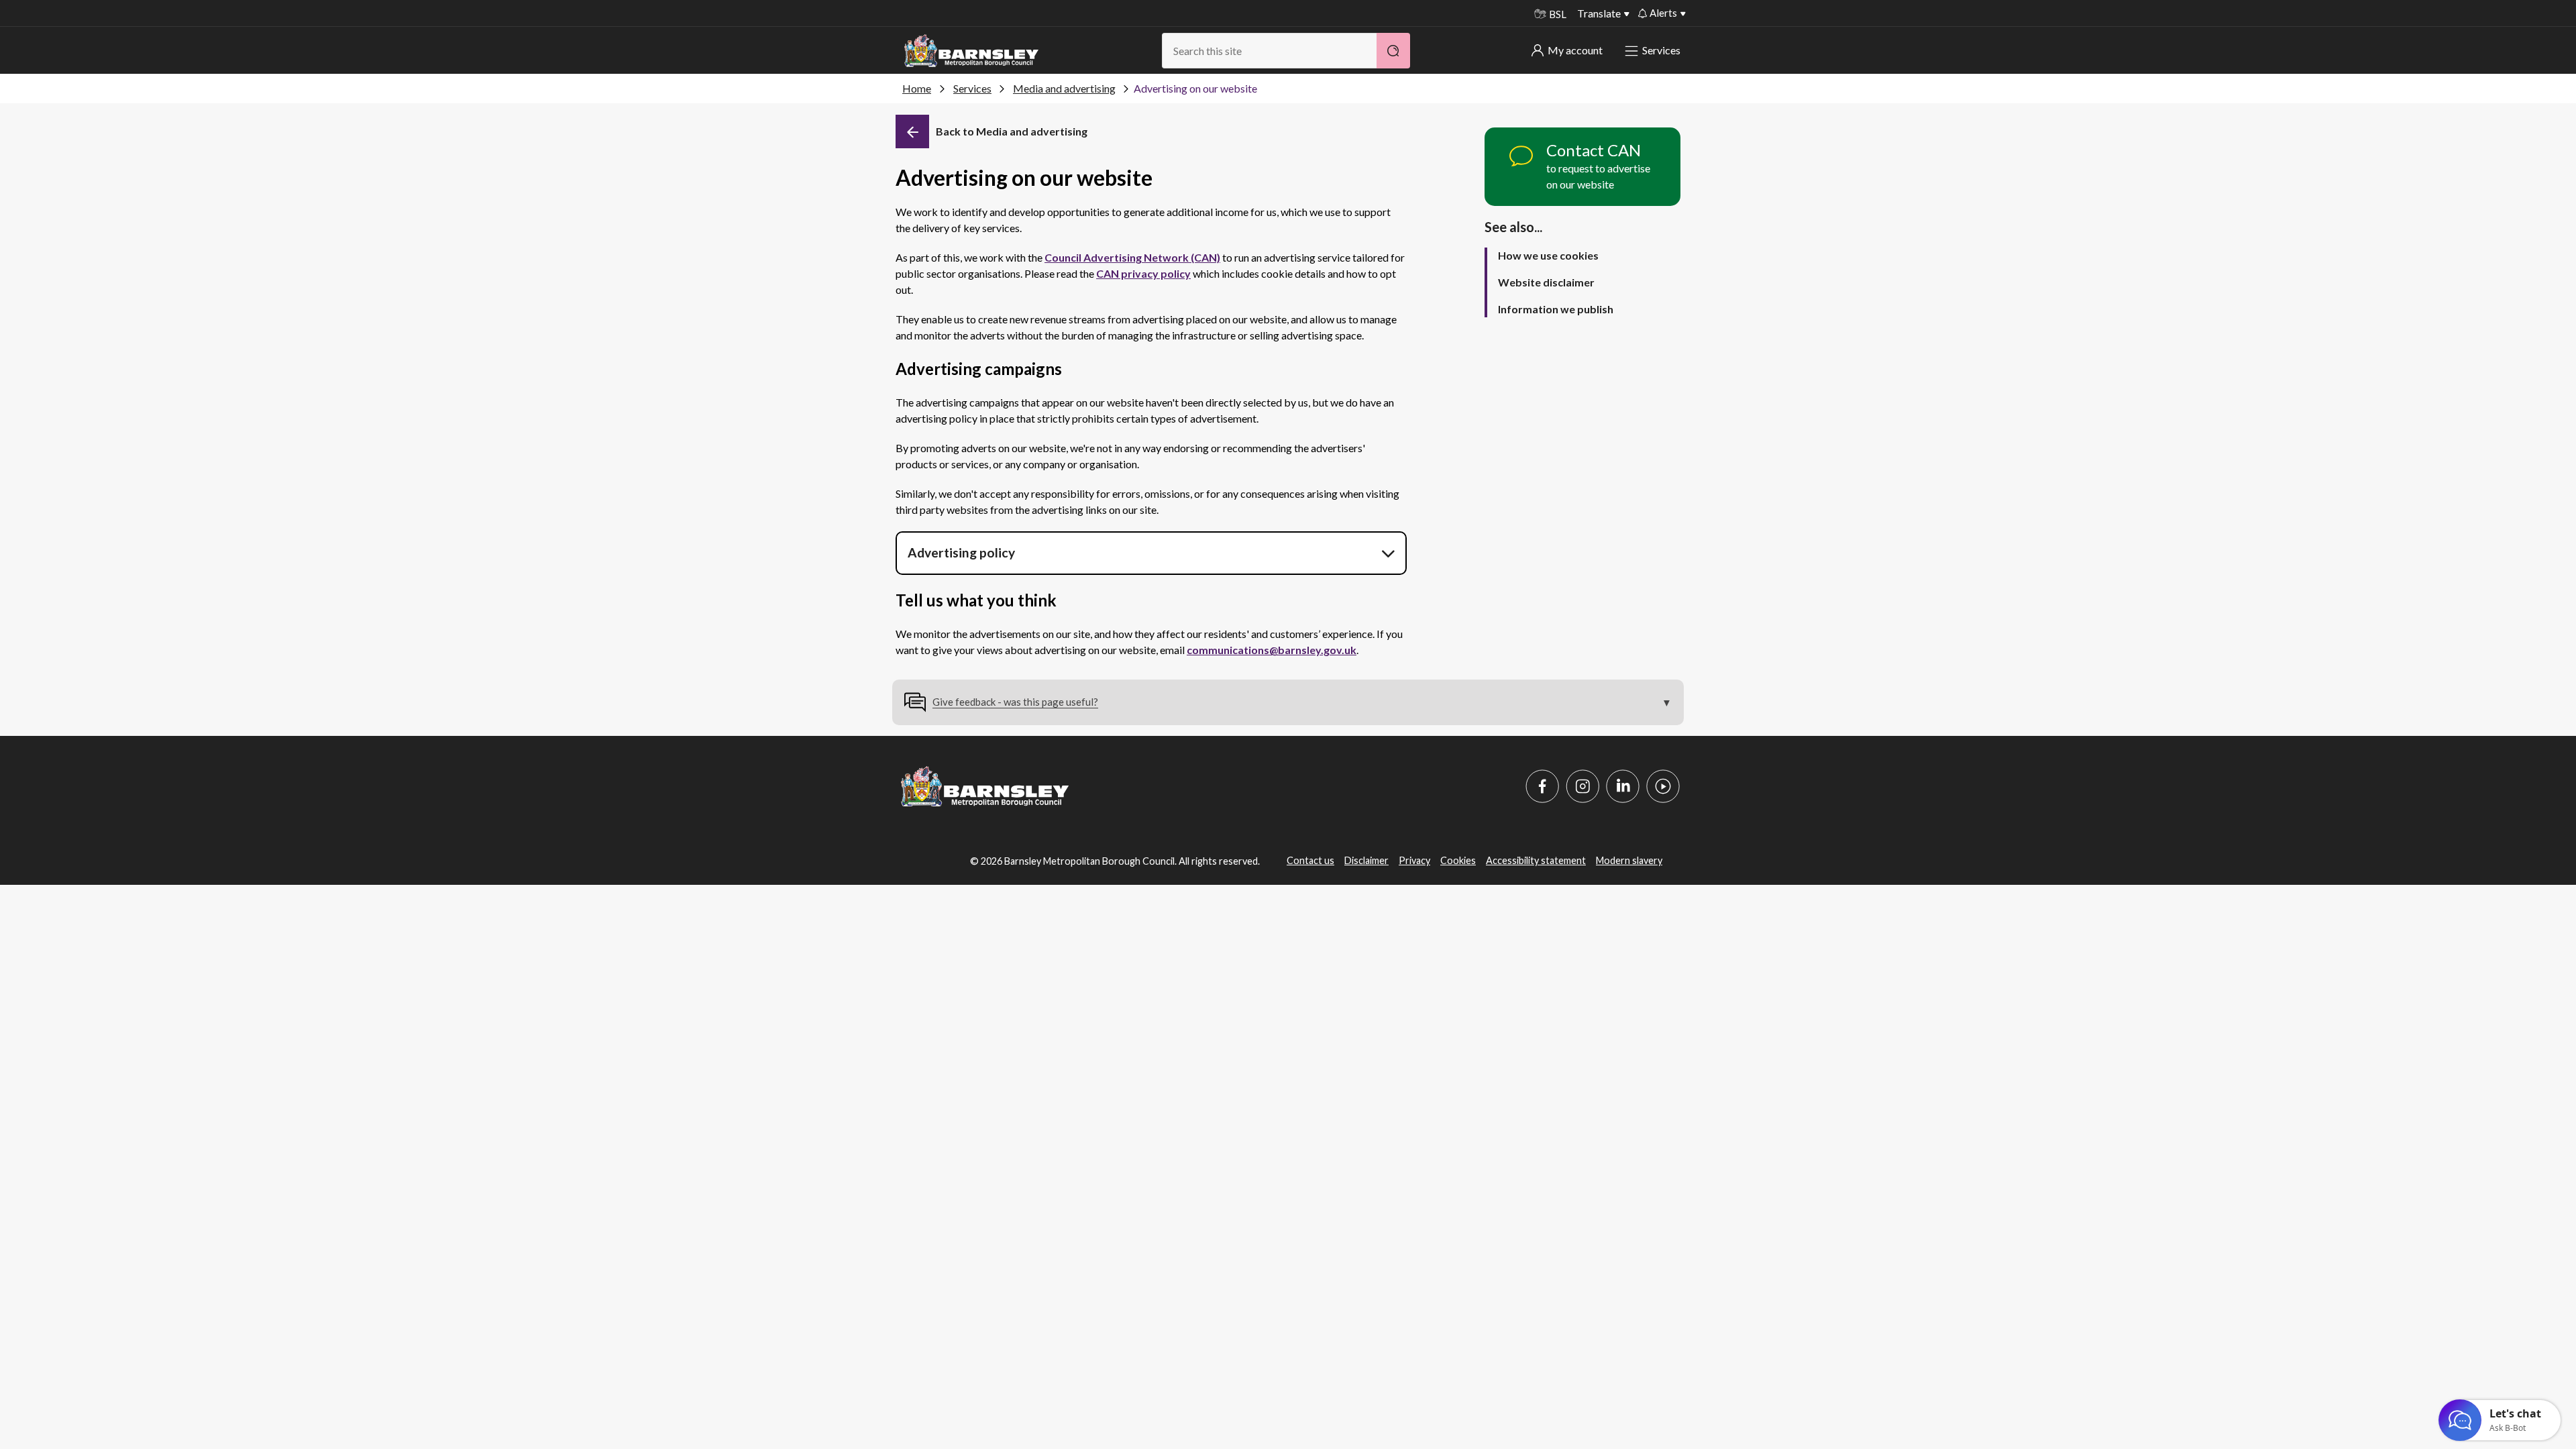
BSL (1558, 14)
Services (1661, 50)
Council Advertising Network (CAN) (1132, 257)
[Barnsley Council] (971, 51)
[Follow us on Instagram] (1582, 786)
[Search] (1393, 51)
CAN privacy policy (1143, 273)
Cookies (1458, 860)
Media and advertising (1064, 88)
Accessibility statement (1536, 860)
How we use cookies (1548, 255)
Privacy (1414, 860)
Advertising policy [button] (961, 552)
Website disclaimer (1546, 282)
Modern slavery (1629, 860)
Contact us (1310, 860)
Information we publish (1556, 309)
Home (917, 88)
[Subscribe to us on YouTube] (1663, 786)
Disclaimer (1366, 860)
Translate (1599, 13)
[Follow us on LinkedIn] (1623, 786)
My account (1575, 50)
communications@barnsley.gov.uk (1272, 650)
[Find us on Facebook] (1542, 786)
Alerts (1663, 13)
